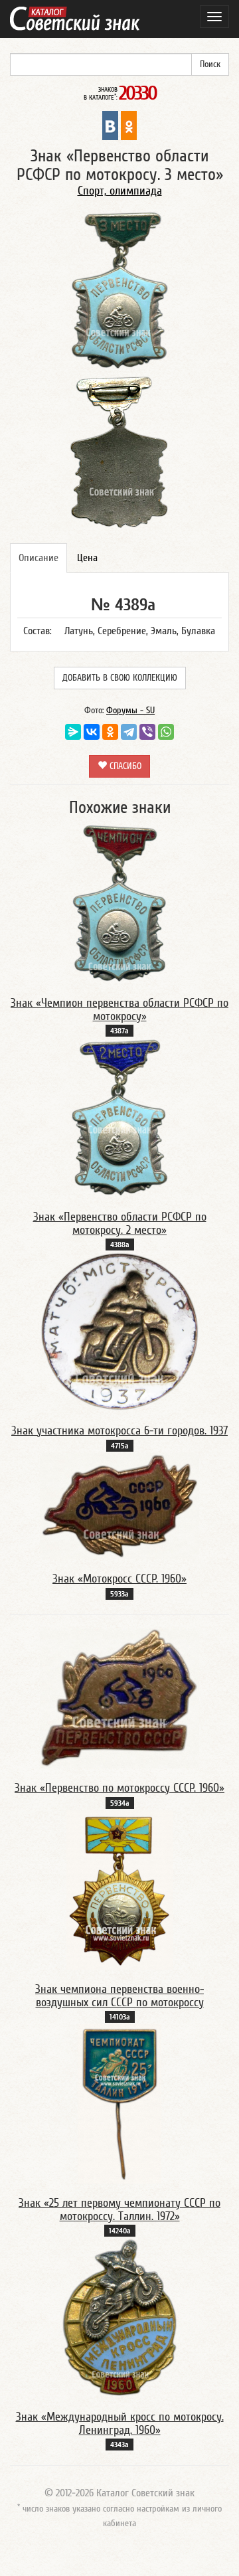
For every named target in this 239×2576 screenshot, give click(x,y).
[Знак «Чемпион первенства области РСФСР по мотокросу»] (119, 903)
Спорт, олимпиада (120, 191)
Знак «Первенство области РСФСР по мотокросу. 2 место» (120, 1224)
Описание (39, 558)
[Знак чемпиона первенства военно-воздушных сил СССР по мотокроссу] (120, 1889)
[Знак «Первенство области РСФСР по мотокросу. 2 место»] (120, 1117)
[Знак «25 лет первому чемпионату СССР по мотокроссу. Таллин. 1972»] (119, 2103)
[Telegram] (129, 732)
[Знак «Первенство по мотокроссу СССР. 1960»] (119, 1697)
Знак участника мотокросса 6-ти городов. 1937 (119, 1431)
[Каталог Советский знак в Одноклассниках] (129, 125)
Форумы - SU (130, 711)
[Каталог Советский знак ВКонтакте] (110, 125)
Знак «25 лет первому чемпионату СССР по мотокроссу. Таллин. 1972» (119, 2210)
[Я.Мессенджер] (73, 732)
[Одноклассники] (110, 732)
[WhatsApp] (166, 732)
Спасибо (124, 766)
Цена (87, 558)
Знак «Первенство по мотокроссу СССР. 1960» (119, 1788)
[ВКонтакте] (92, 732)
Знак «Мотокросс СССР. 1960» (119, 1579)
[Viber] (147, 732)
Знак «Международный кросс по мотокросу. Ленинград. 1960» (120, 2424)
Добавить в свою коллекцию (120, 678)
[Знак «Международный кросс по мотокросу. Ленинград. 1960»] (119, 2317)
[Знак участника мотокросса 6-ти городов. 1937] (119, 1331)
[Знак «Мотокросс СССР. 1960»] (119, 1505)
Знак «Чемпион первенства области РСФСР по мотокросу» (119, 1010)
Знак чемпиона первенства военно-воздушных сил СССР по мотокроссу (119, 1996)
